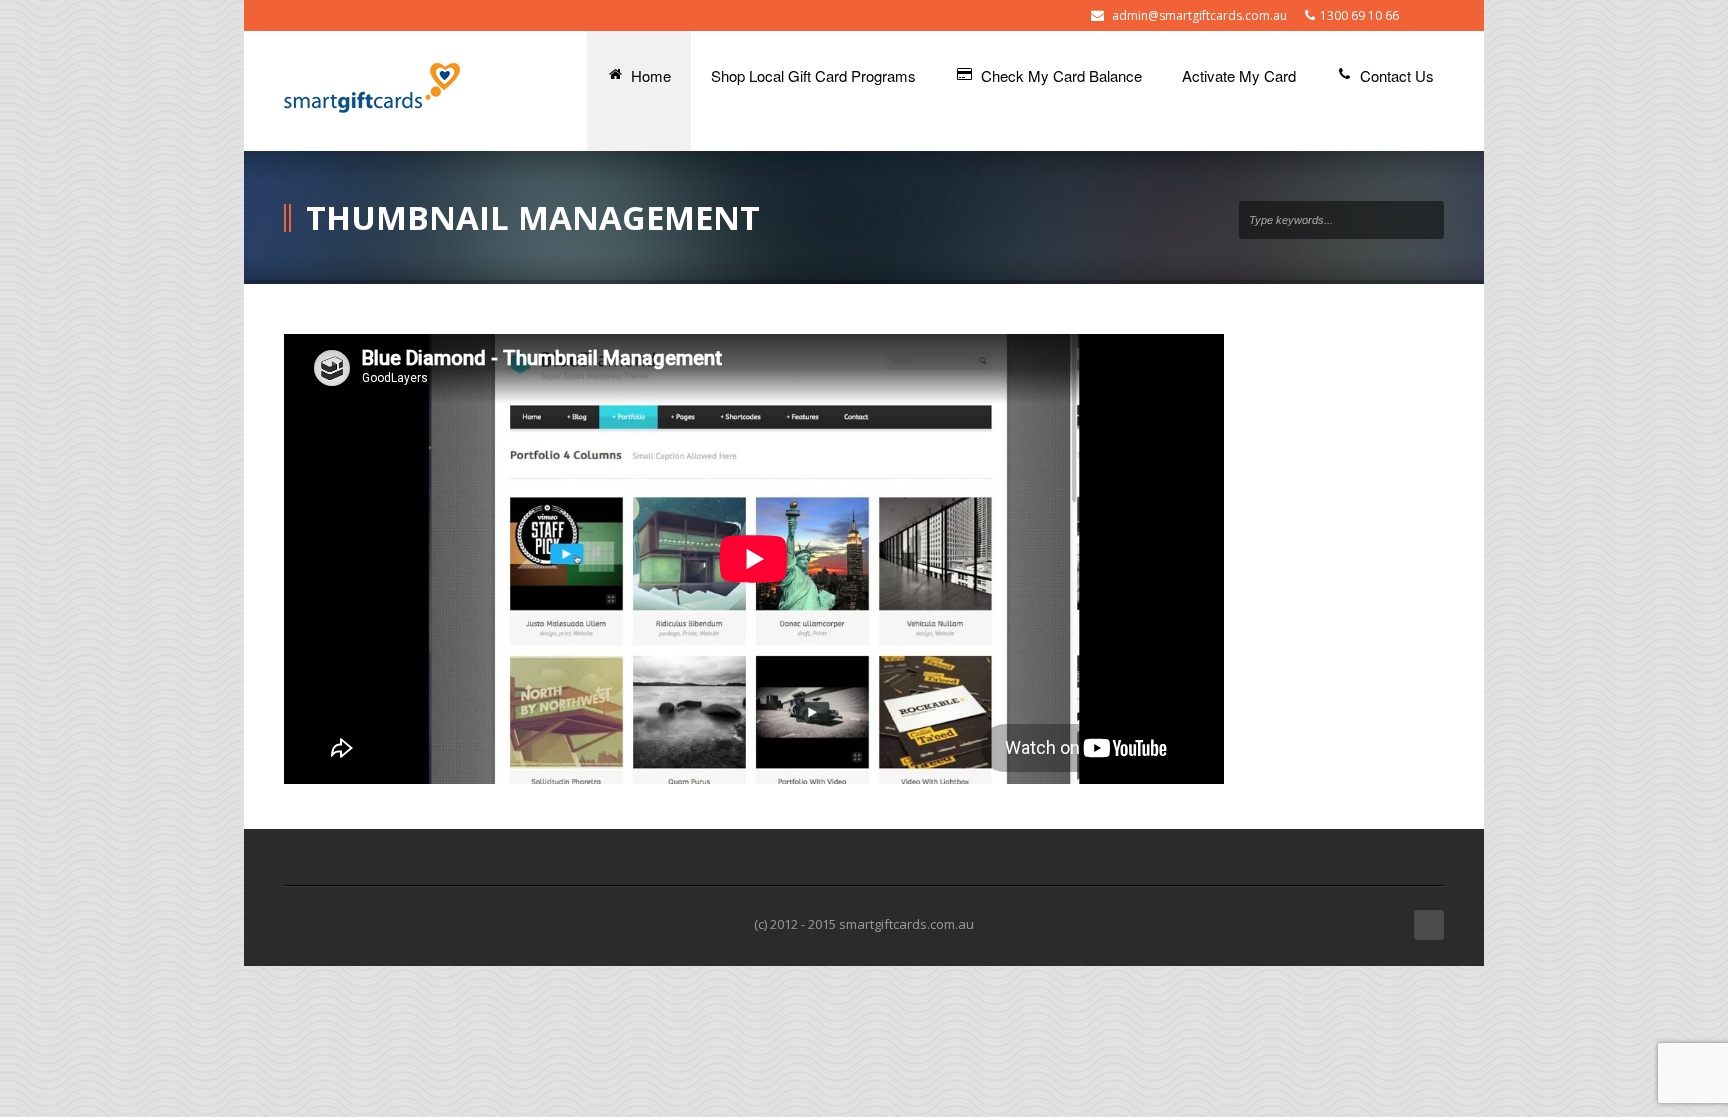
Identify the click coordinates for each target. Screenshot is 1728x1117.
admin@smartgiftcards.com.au (1199, 15)
